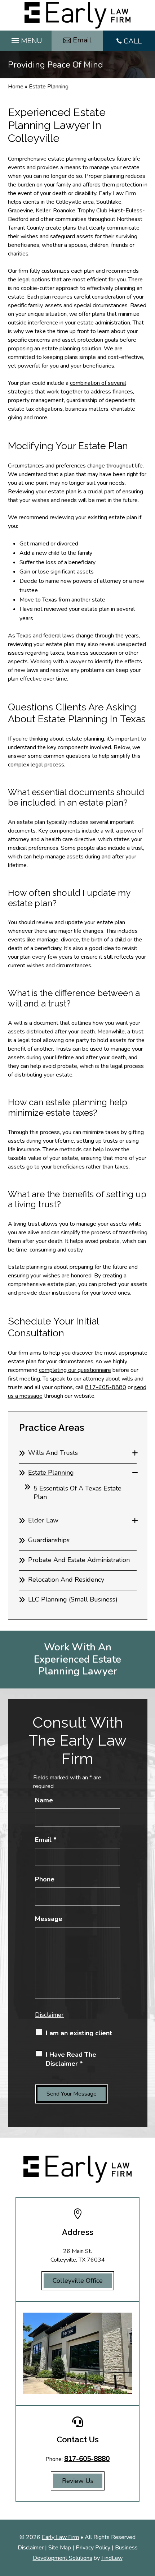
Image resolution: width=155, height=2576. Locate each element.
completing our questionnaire (75, 1370)
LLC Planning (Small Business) (73, 1599)
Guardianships (49, 1540)
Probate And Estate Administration (79, 1560)
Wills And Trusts (53, 1453)
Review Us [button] (78, 2481)
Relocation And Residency (66, 1580)
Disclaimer (49, 2015)
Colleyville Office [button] (78, 2281)
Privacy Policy (93, 2548)
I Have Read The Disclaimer (71, 2059)
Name (44, 1800)
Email (46, 1840)
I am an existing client (79, 2033)
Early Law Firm (60, 2537)
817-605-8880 (106, 1387)
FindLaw (112, 2558)
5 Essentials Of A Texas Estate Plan (77, 1493)
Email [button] (82, 40)
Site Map (60, 2548)
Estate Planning (51, 1473)
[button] (26, 39)
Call (133, 41)
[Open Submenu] (135, 1453)
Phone (45, 1879)
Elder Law (43, 1520)
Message (49, 1919)
